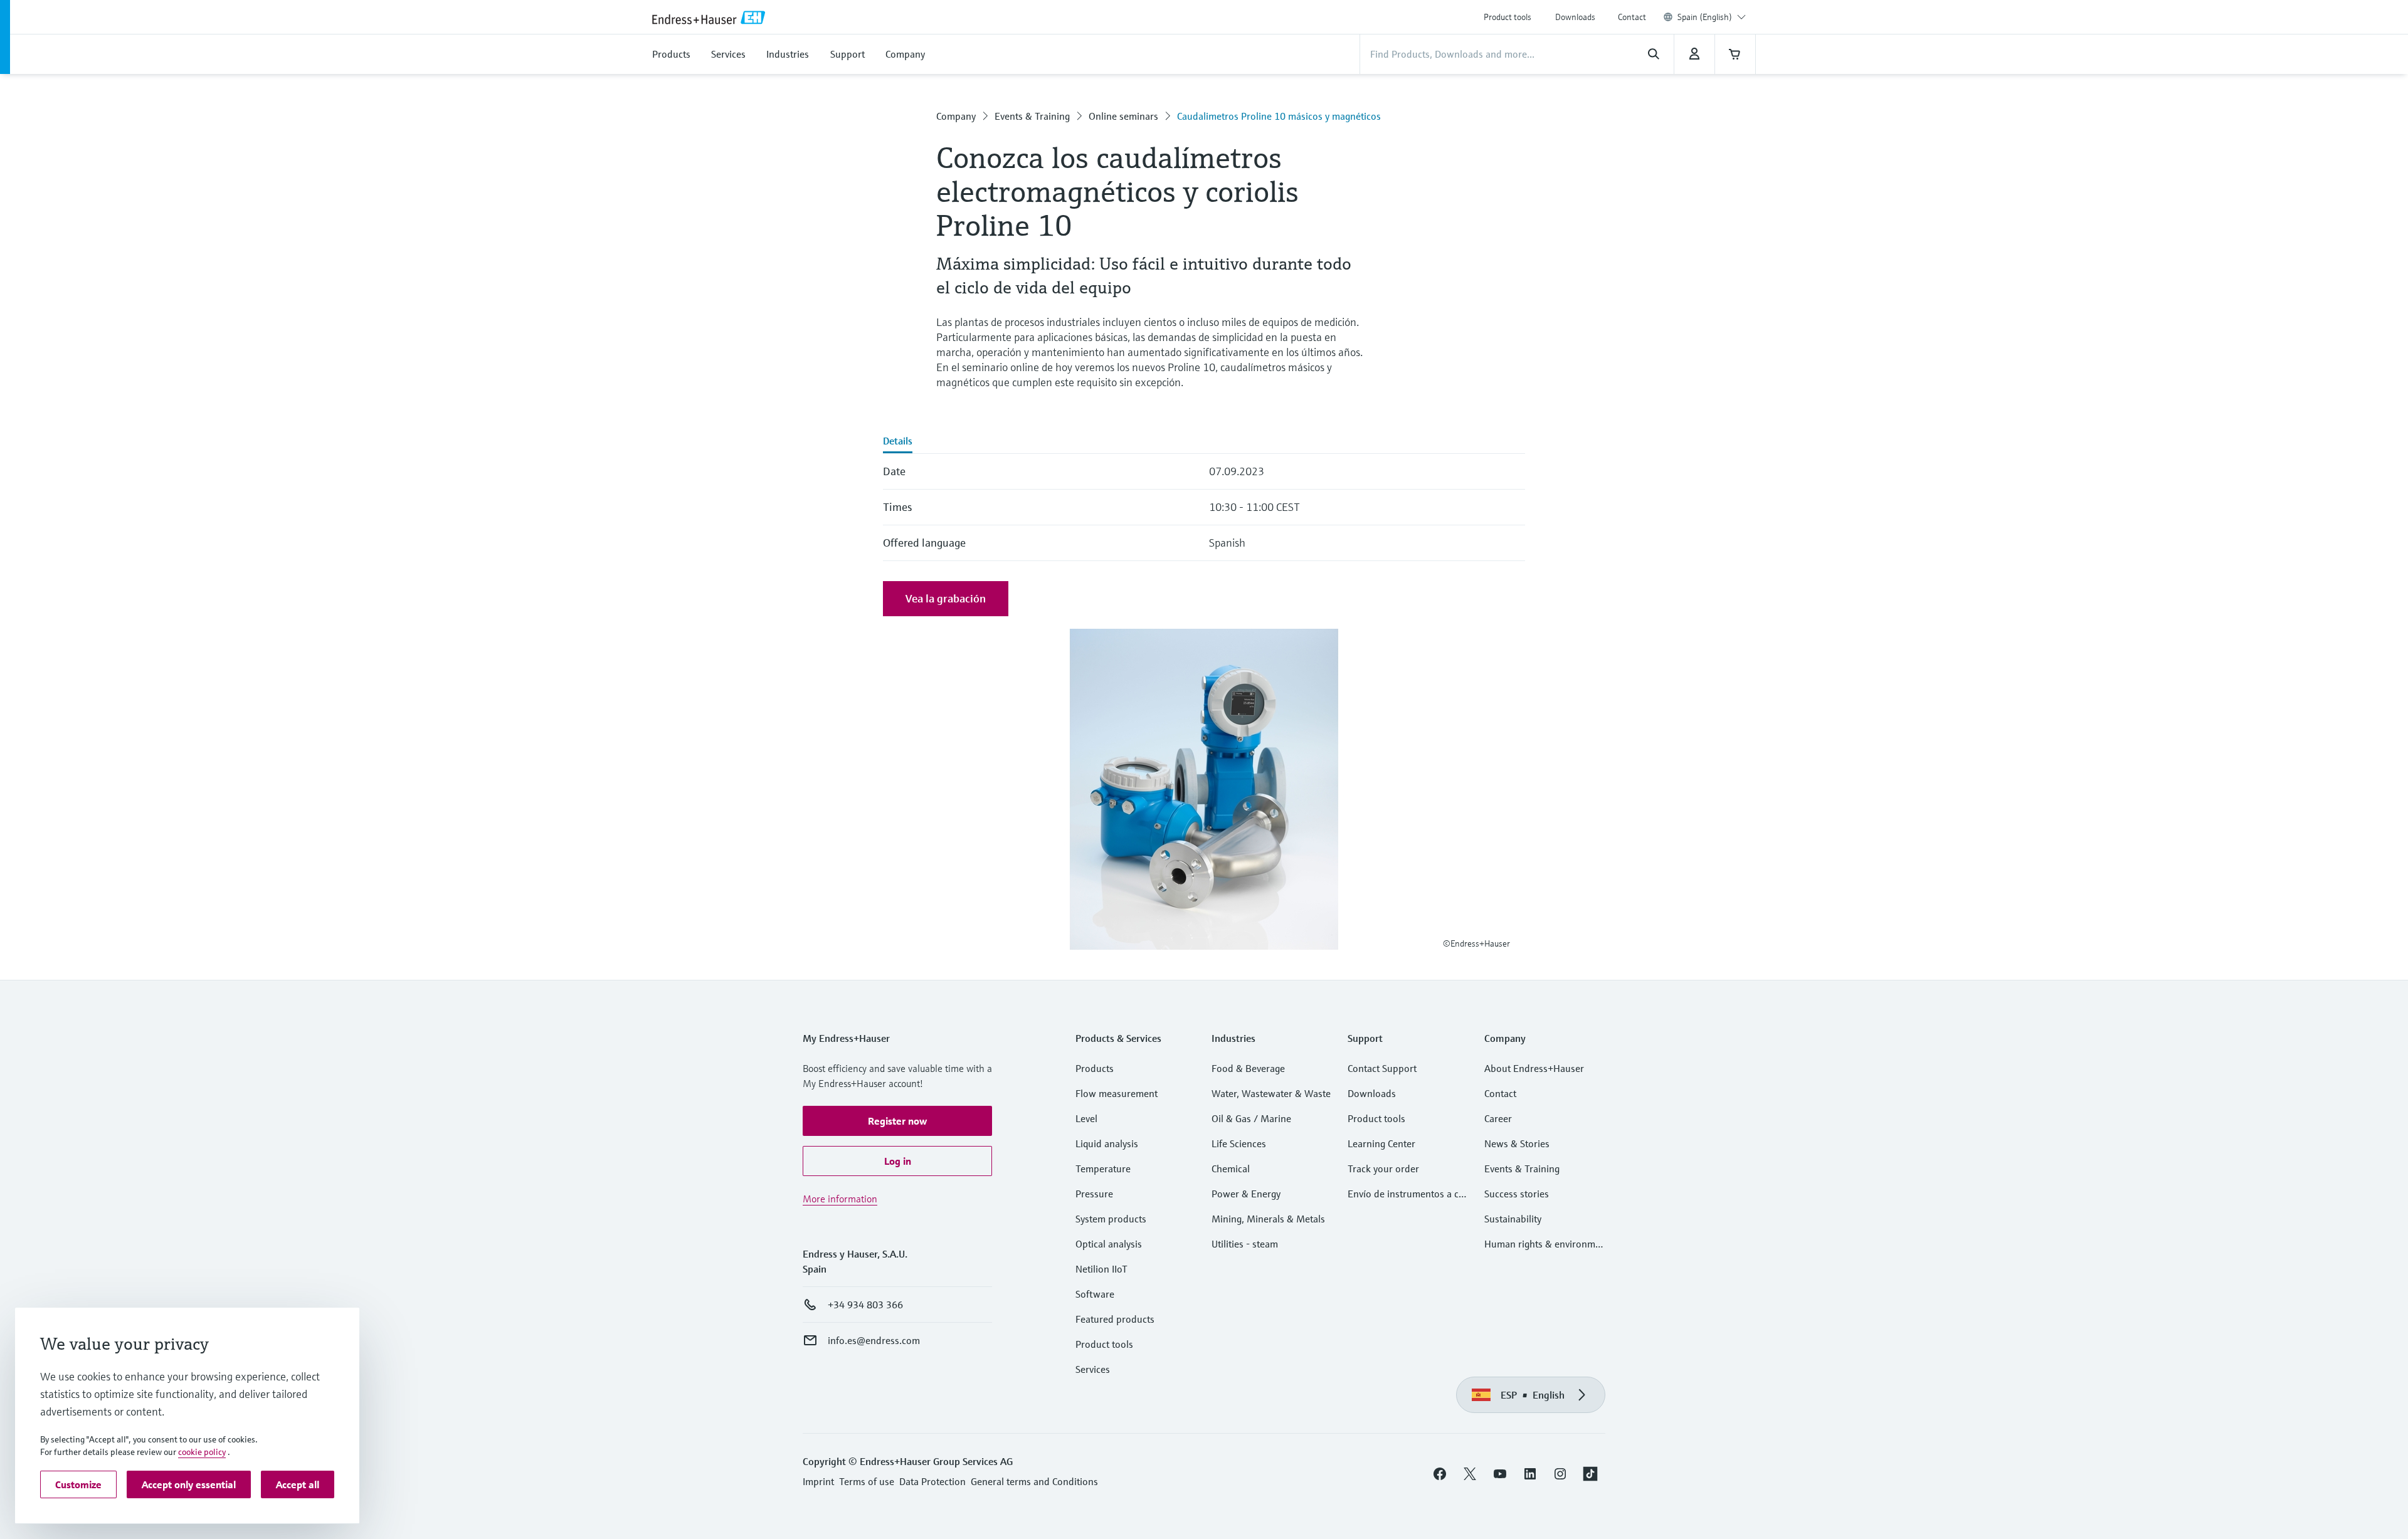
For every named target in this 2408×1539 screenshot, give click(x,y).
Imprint (818, 1481)
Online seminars (1123, 116)
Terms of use (867, 1481)
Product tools (1508, 17)
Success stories (1517, 1194)
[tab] (898, 442)
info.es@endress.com (874, 1340)
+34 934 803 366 (865, 1305)
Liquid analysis (1107, 1143)
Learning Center (1381, 1143)
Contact (1632, 17)
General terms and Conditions (1034, 1481)
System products (1111, 1219)
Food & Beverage (1248, 1068)
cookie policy (202, 1452)
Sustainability (1513, 1219)
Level (1086, 1118)
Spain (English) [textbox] (1705, 17)
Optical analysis (1109, 1244)
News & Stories (1517, 1143)
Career (1498, 1118)
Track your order (1383, 1169)
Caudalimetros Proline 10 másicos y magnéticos (1279, 116)
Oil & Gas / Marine (1251, 1118)
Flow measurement (1117, 1093)
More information (840, 1199)
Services (1093, 1369)
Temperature (1103, 1169)
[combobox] (1712, 17)
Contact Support (1382, 1068)
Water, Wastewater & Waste (1271, 1093)
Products (1095, 1068)
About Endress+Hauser (1534, 1068)
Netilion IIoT (1101, 1269)
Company (956, 116)
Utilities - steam (1245, 1244)
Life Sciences (1239, 1143)
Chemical (1231, 1169)
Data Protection (932, 1481)
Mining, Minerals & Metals (1268, 1219)
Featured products (1115, 1319)
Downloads (1575, 17)
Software (1095, 1294)
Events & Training (1032, 116)
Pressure (1094, 1194)
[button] (897, 1121)
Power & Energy (1246, 1194)
